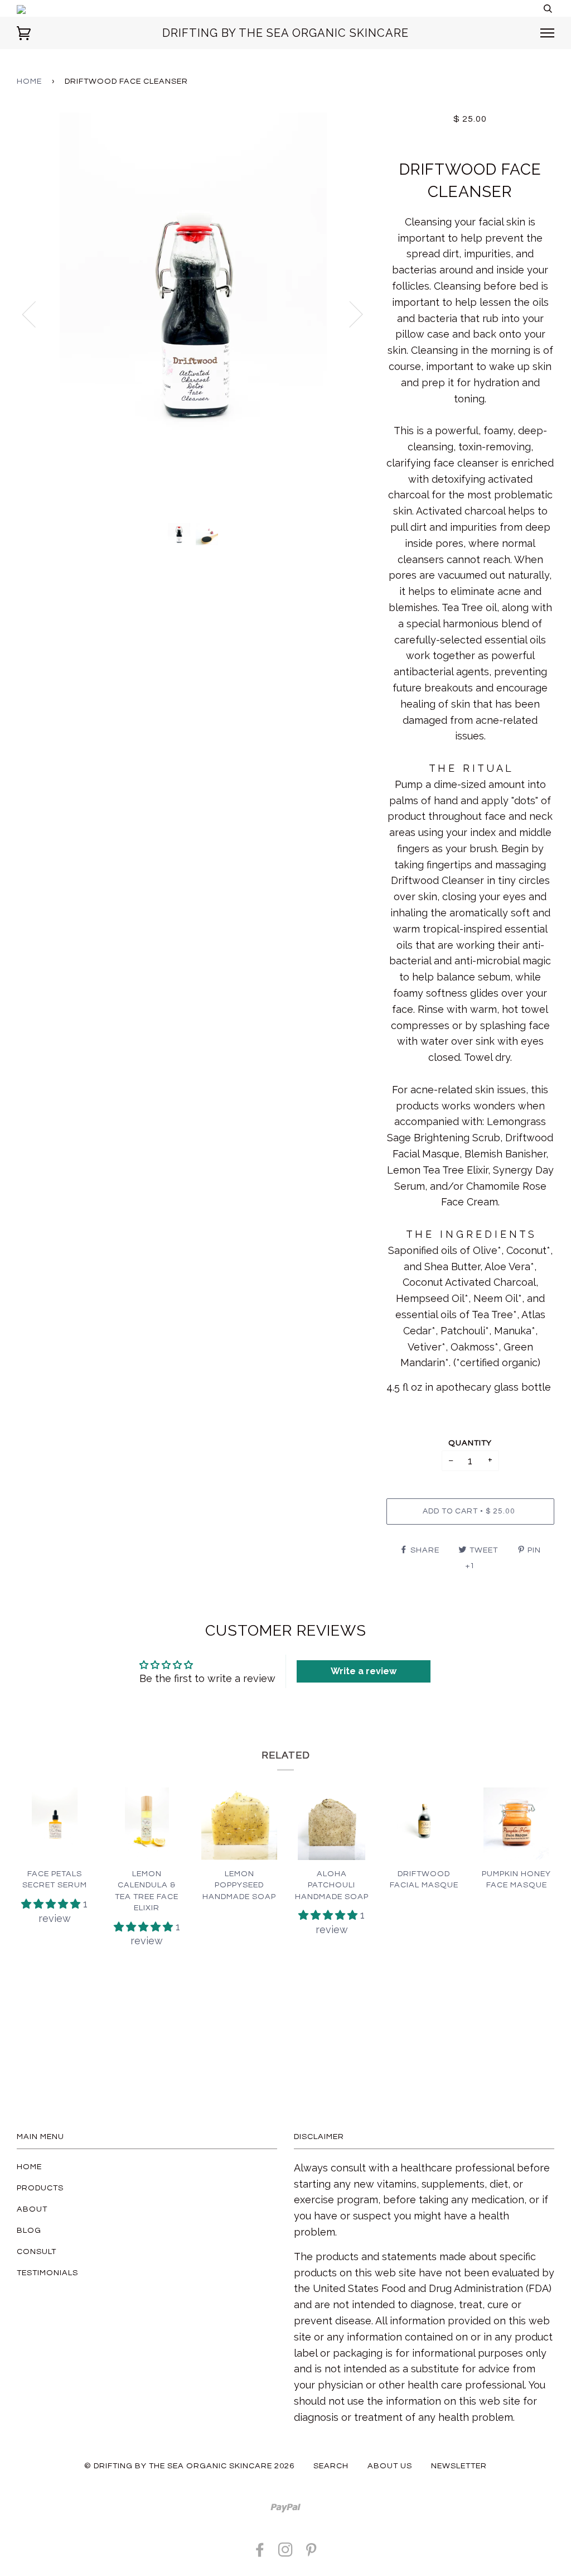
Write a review (364, 1671)
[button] (52, 1904)
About (32, 2209)
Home (29, 81)
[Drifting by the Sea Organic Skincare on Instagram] (286, 2553)
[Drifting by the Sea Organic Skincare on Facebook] (260, 2553)
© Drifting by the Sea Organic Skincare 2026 (189, 2466)
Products (40, 2188)
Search (331, 2466)
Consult (37, 2251)
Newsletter (459, 2466)
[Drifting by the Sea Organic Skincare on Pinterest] (311, 2553)
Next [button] (349, 314)
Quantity (470, 1443)
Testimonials (47, 2273)
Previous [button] (36, 314)
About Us (390, 2466)
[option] (193, 314)
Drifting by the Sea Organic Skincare (285, 33)
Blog (29, 2230)
